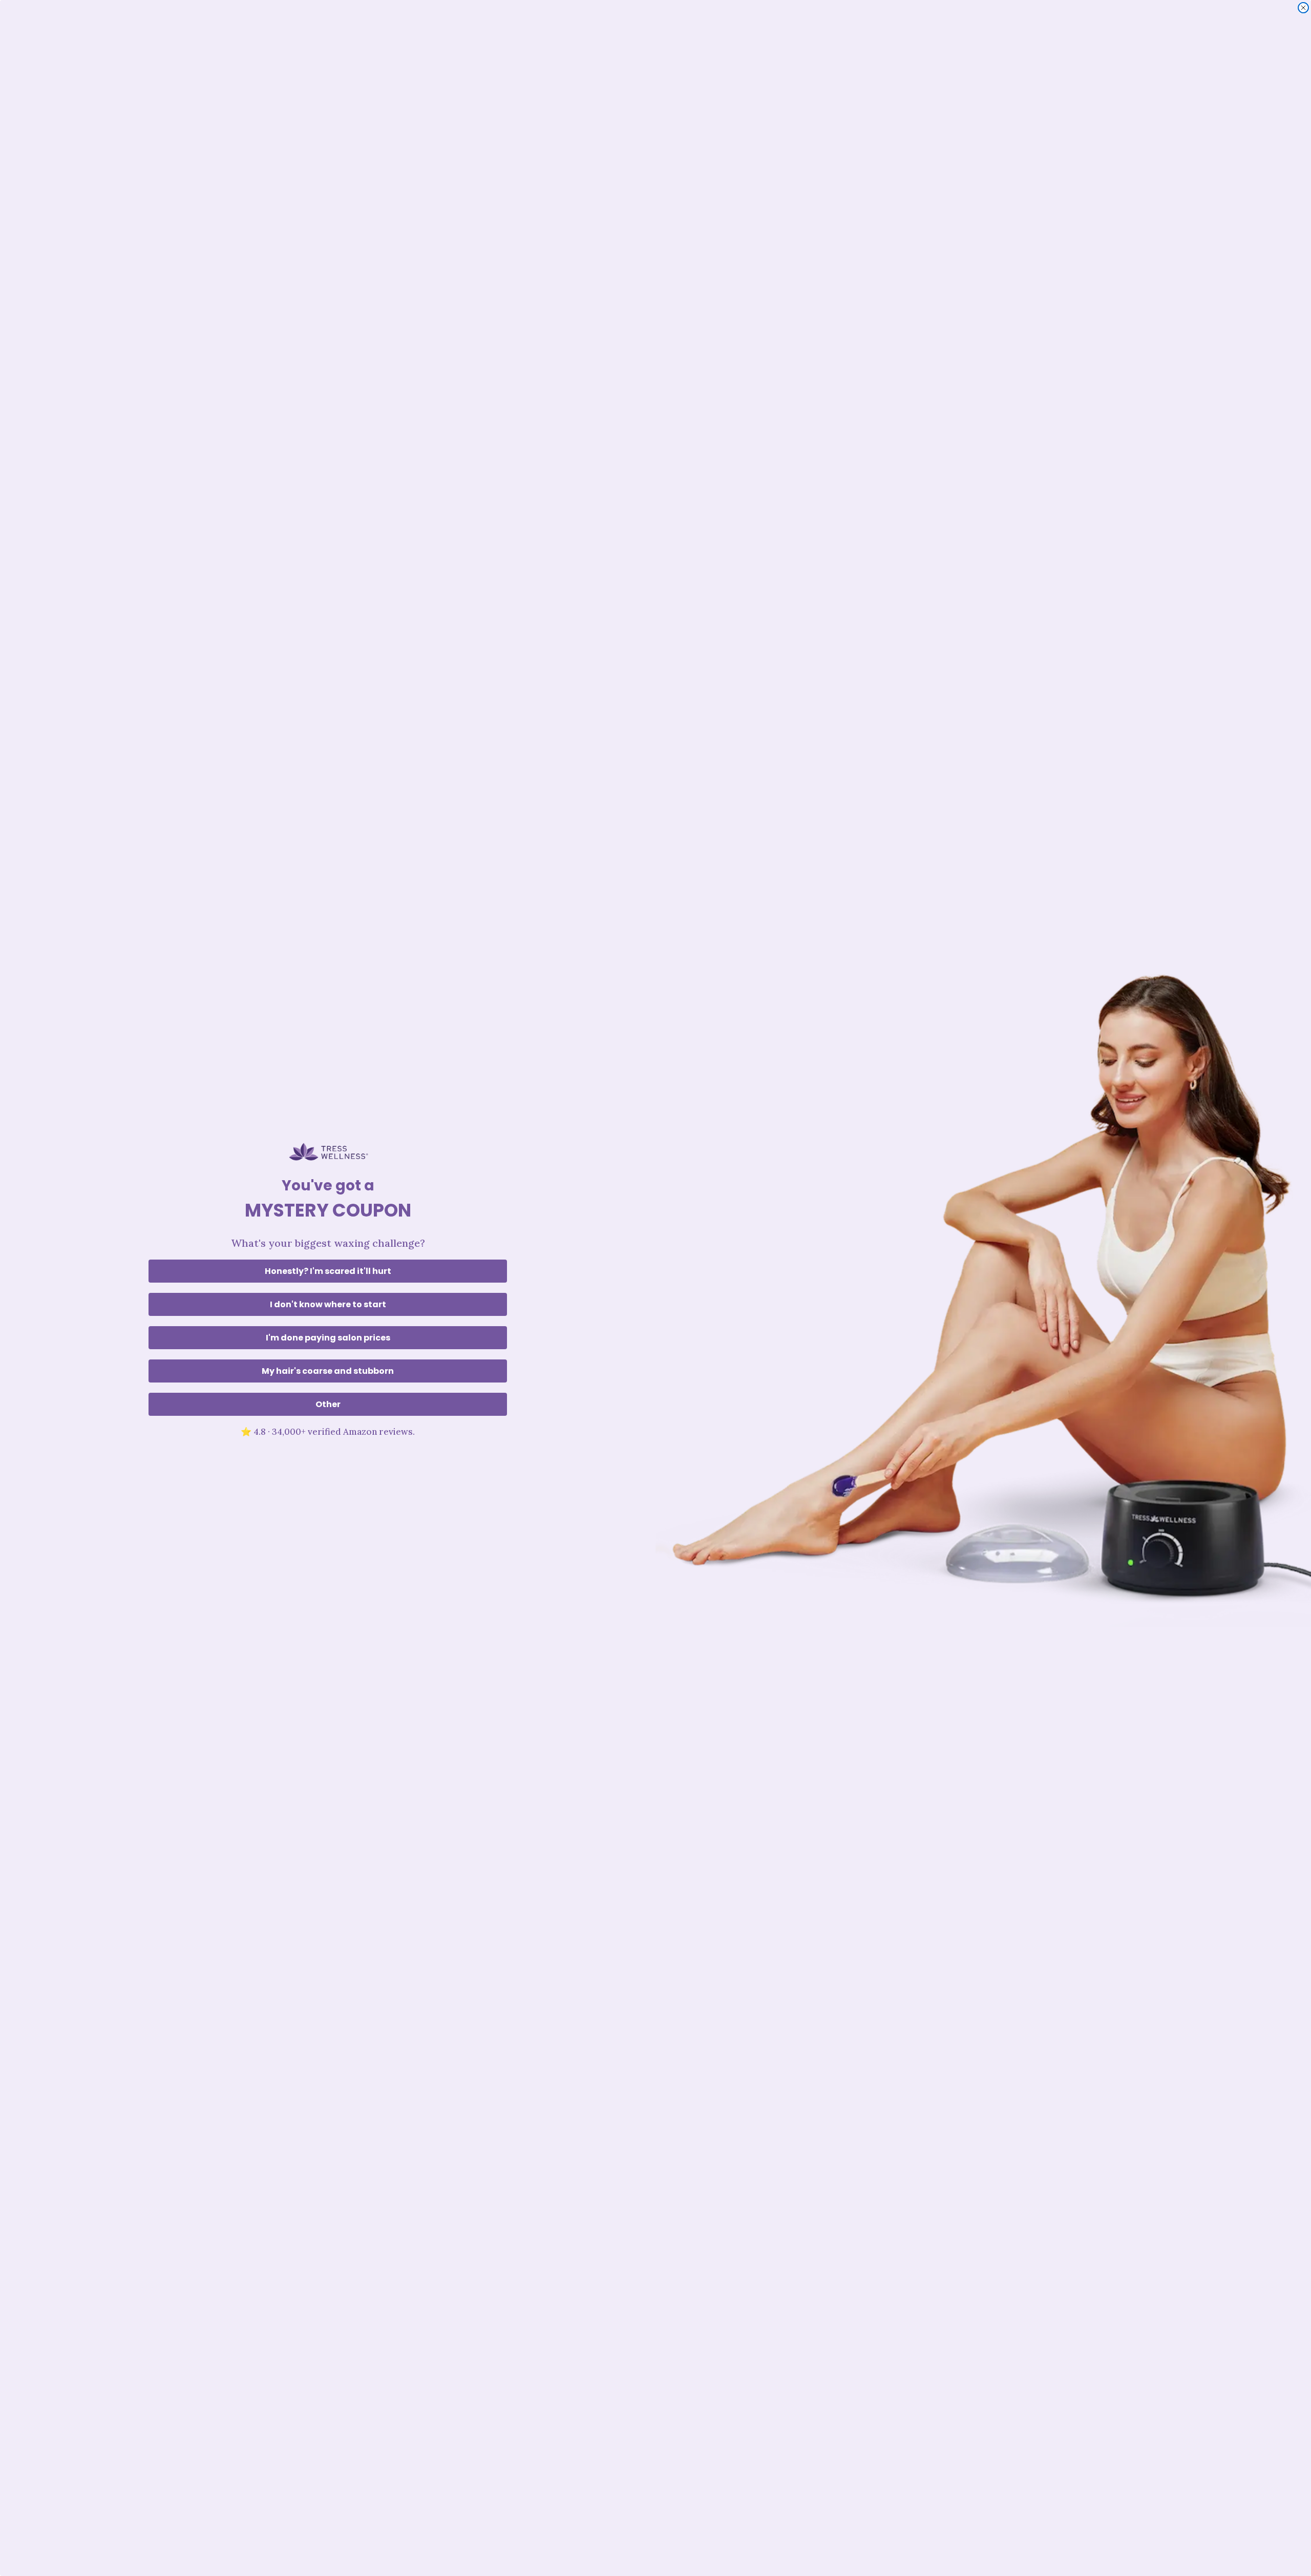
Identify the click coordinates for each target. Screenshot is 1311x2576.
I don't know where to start (328, 1304)
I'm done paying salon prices (328, 1338)
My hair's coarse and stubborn (328, 1371)
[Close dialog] (1303, 8)
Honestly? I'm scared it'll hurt (328, 1271)
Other (328, 1404)
